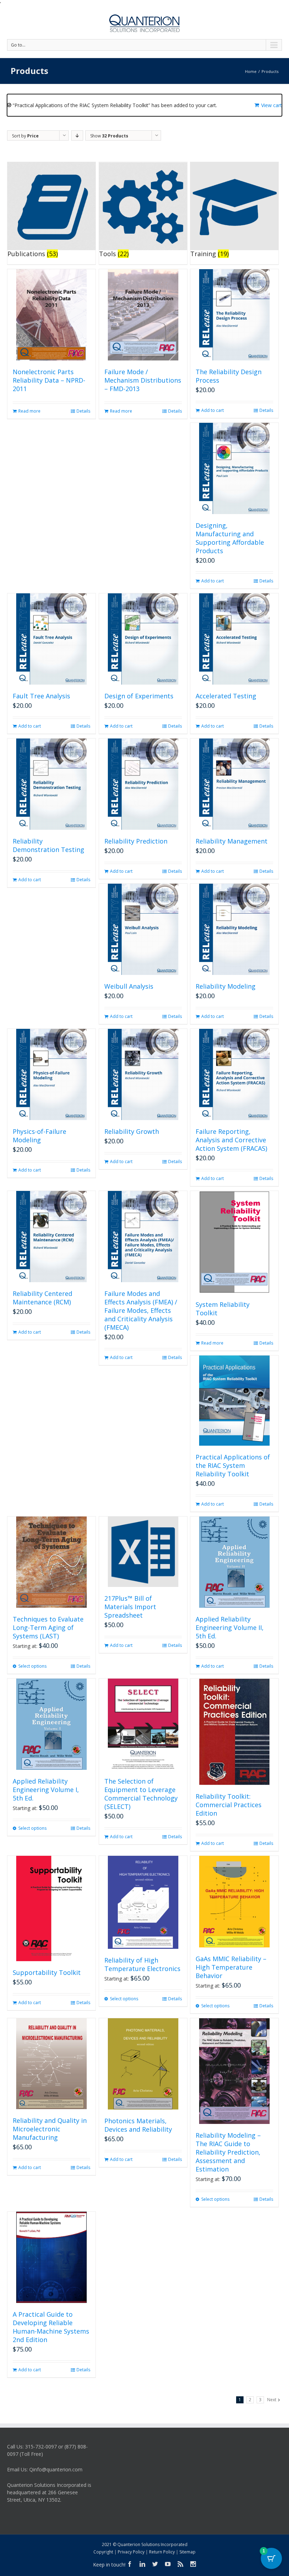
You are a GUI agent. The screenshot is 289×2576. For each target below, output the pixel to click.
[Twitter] (155, 2564)
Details (83, 411)
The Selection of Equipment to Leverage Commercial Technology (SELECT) (141, 1794)
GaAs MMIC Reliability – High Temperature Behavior (231, 1967)
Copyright (103, 2552)
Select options (32, 1666)
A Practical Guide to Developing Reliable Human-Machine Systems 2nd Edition (51, 2327)
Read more (29, 411)
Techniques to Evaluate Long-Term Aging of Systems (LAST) (48, 1627)
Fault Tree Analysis (41, 696)
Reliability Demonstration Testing (48, 845)
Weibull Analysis (129, 986)
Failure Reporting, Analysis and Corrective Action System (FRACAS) (231, 1140)
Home (251, 71)
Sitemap (187, 2552)
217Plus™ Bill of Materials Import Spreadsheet (130, 1607)
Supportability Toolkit (47, 1972)
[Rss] (180, 2564)
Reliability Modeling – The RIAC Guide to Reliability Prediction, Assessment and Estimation (228, 2152)
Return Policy (162, 2552)
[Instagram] (193, 2564)
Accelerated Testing (226, 696)
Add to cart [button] (213, 410)
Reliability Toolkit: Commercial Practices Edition (229, 1805)
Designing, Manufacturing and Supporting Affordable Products (230, 538)
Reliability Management (232, 841)
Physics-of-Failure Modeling (39, 1136)
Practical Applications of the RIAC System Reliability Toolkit (233, 1465)
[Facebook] (130, 2564)
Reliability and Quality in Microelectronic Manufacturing (50, 2129)
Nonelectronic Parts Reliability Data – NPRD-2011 (49, 380)
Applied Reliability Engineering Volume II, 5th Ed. (230, 1627)
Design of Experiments (139, 696)
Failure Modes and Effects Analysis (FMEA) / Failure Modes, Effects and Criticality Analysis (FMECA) (141, 1310)
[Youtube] (168, 2564)
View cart (272, 105)
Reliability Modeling (226, 986)
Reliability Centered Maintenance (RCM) (42, 1298)
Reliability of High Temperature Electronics (142, 1964)
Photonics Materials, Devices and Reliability (138, 2125)
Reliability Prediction (136, 841)
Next (272, 2400)
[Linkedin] (142, 2564)
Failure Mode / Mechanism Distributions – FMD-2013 (143, 380)
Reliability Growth (132, 1131)
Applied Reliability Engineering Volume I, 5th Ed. (46, 1790)
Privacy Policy (131, 2552)
